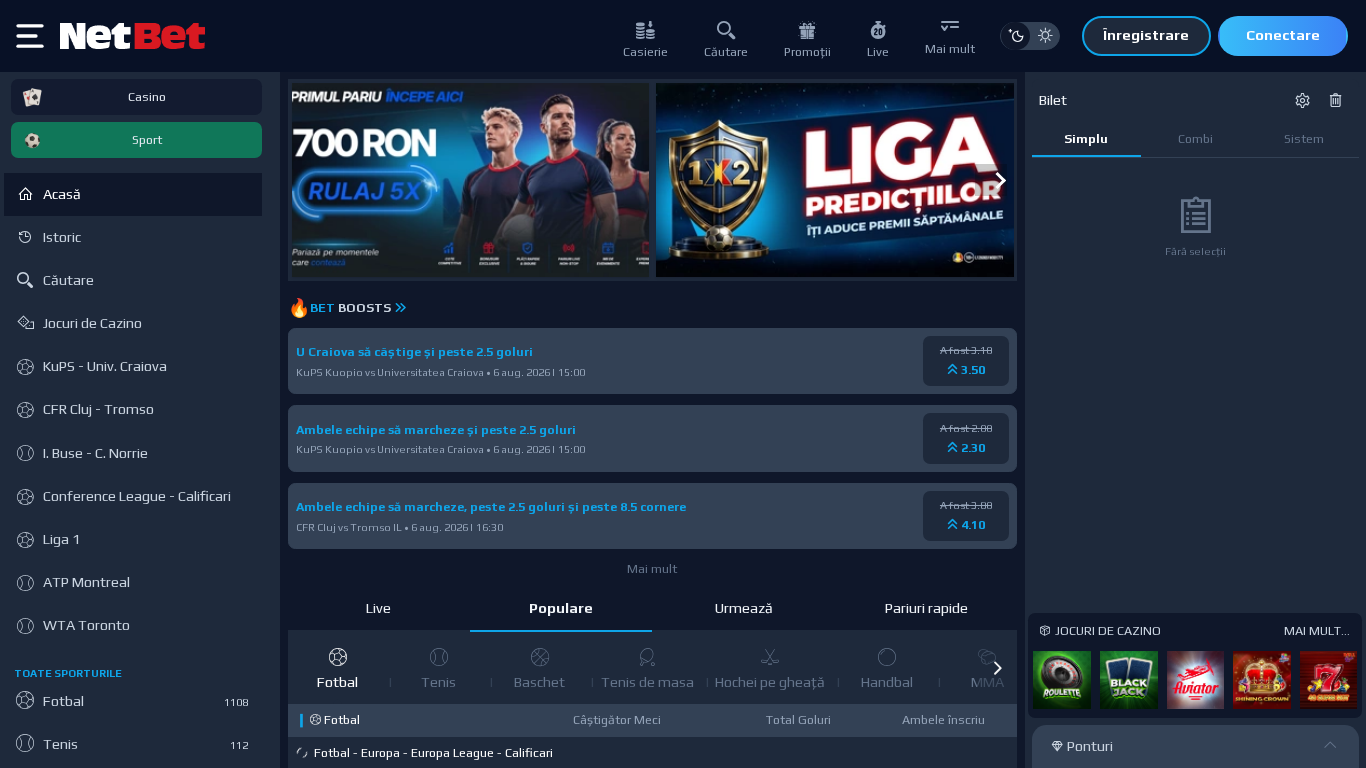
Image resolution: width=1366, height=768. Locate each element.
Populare (561, 608)
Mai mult (652, 568)
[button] (997, 668)
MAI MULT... (1317, 630)
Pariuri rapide (926, 608)
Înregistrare (1146, 35)
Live (378, 608)
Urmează (744, 608)
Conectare (1283, 35)
